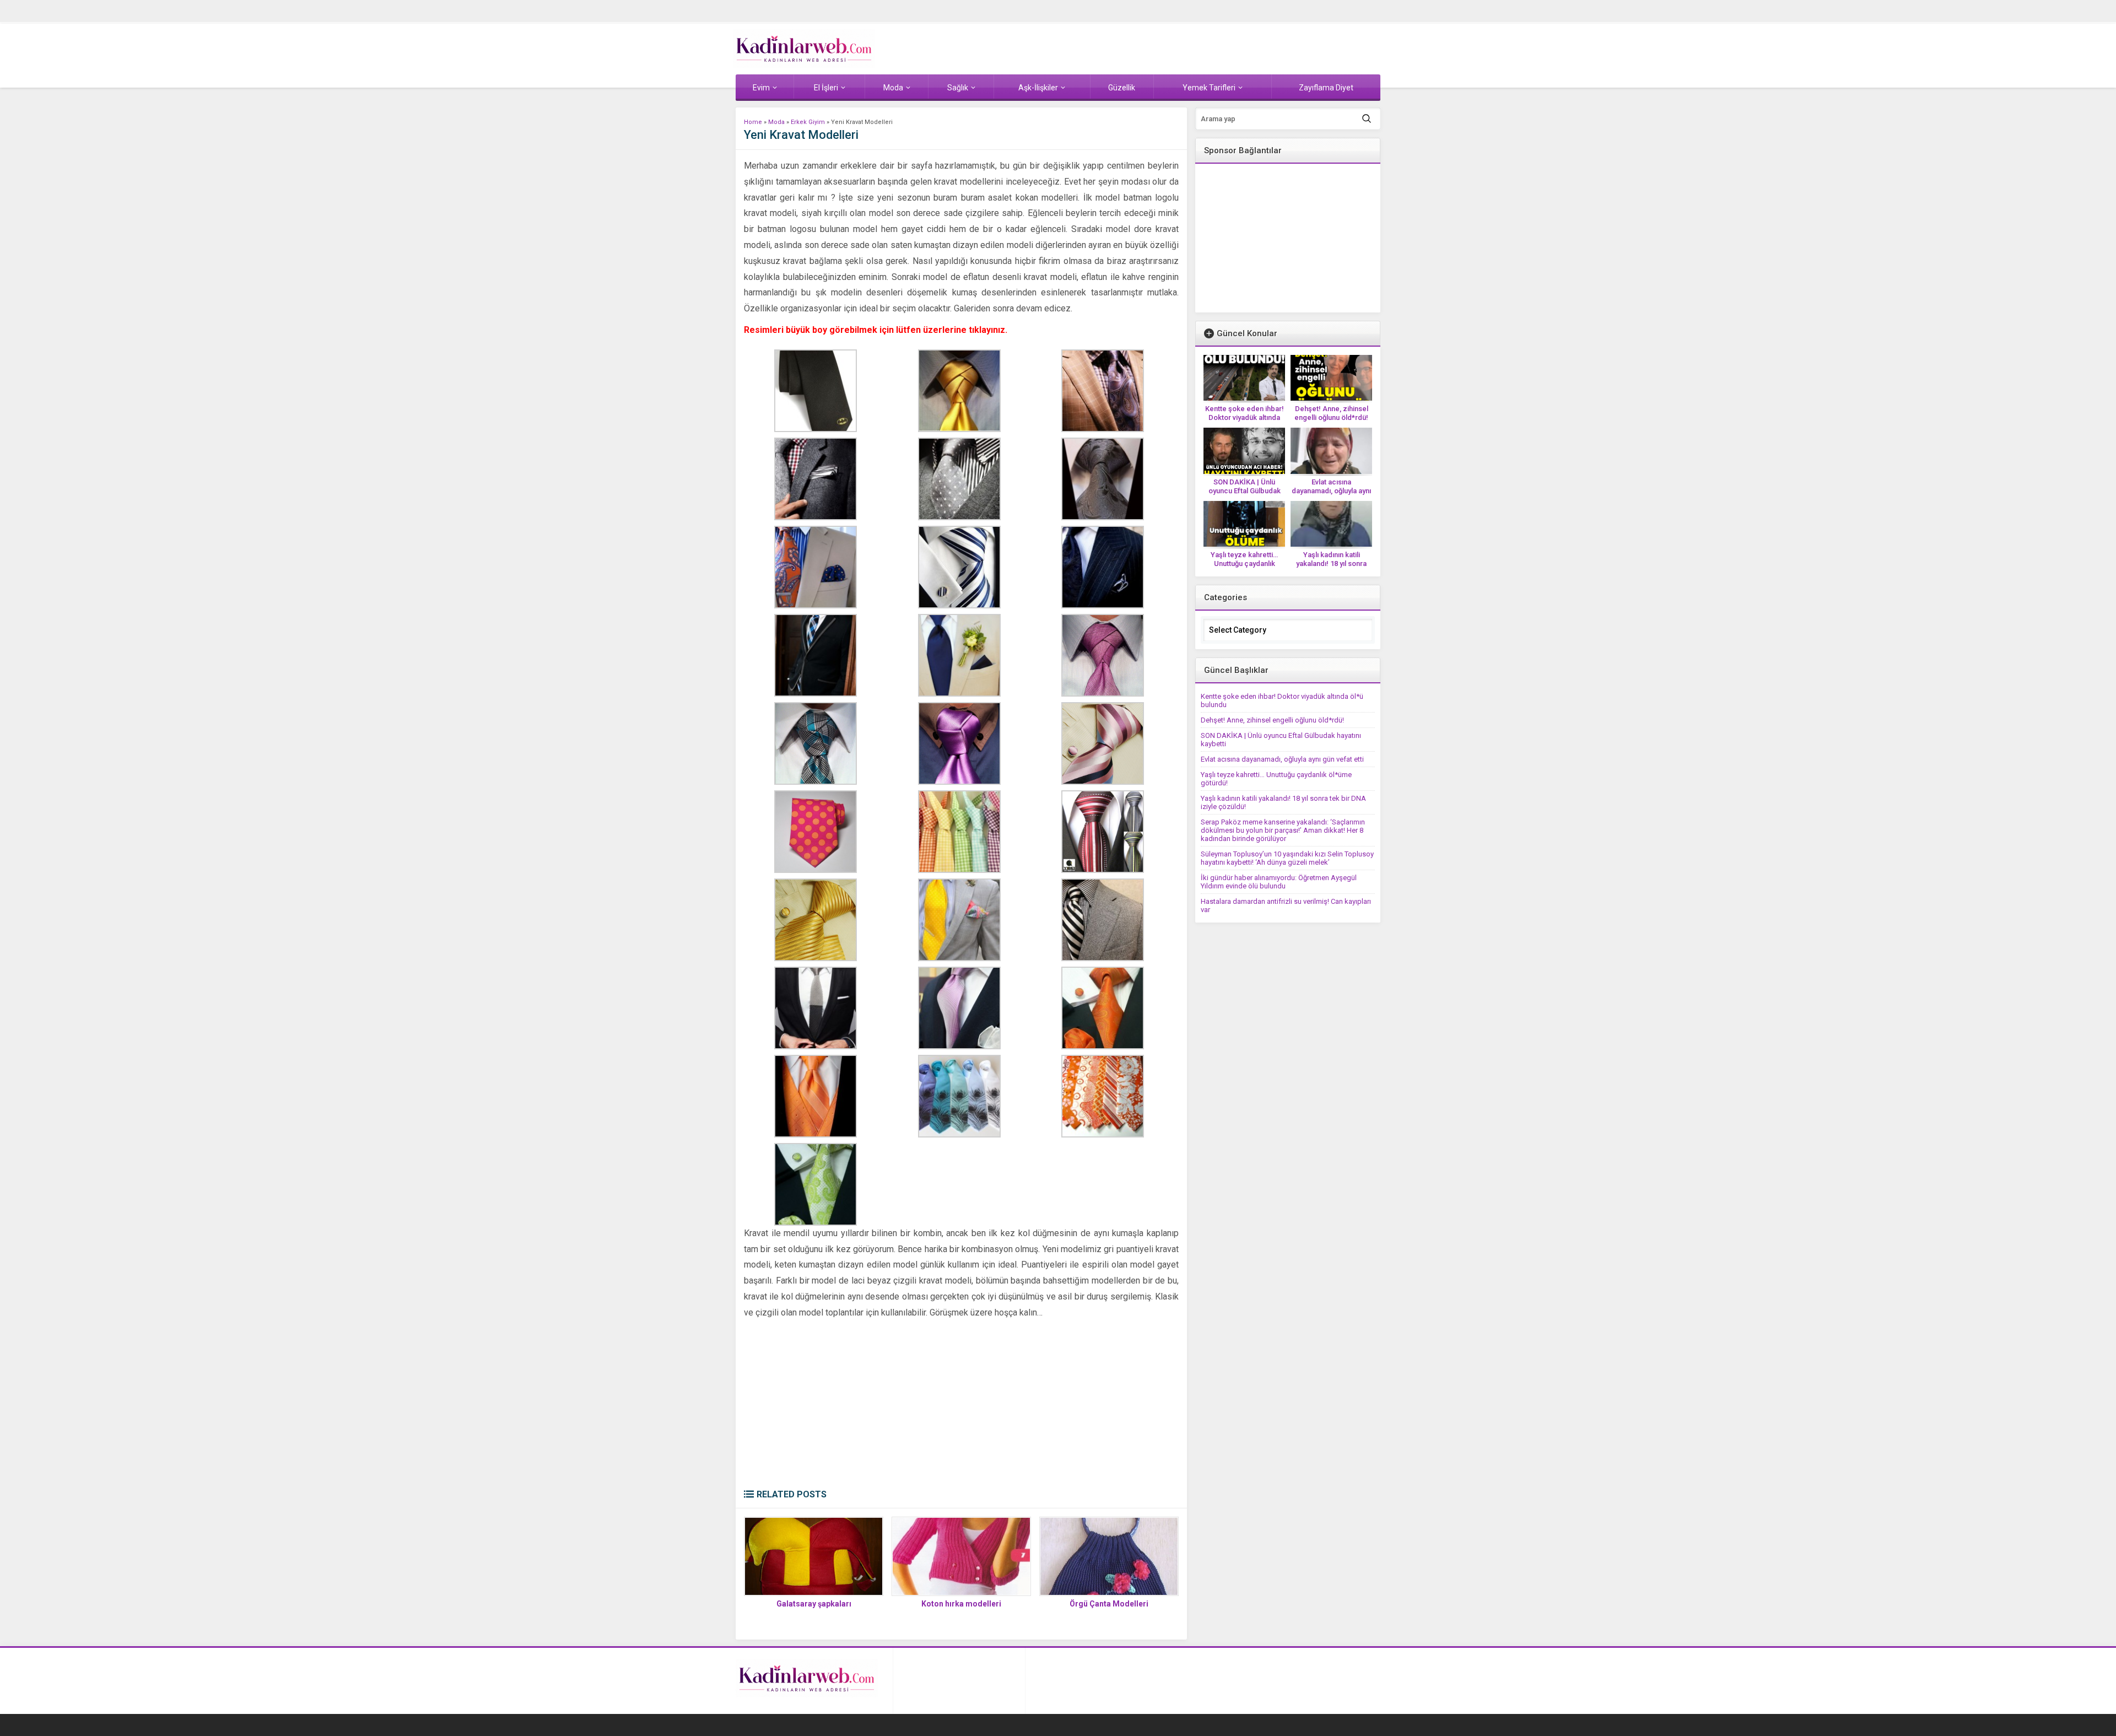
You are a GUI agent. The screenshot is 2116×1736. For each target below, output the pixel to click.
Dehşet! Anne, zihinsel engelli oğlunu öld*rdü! (1331, 413)
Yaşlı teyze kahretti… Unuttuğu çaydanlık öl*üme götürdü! (1244, 564)
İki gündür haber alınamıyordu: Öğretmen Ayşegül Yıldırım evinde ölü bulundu (1279, 882)
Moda (776, 122)
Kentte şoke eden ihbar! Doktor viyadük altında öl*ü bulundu (1245, 417)
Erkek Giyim (808, 122)
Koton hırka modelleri (961, 1604)
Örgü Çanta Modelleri (1109, 1604)
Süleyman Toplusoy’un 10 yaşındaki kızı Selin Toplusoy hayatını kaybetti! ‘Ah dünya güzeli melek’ (1287, 858)
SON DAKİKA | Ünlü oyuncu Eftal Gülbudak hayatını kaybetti (1245, 491)
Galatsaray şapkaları (814, 1604)
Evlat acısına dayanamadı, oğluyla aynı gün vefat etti (1331, 491)
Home (753, 122)
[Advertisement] (961, 1406)
